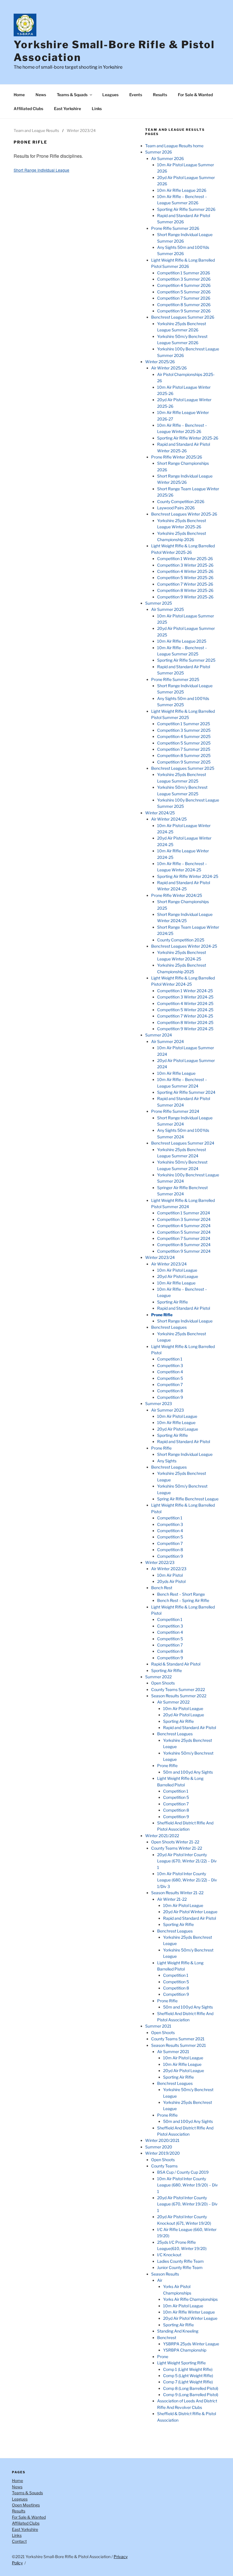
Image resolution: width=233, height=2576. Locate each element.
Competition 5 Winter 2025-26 (185, 578)
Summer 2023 (159, 1403)
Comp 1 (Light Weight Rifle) (188, 2369)
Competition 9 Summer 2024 (184, 1251)
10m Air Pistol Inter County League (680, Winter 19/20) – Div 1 (188, 2185)
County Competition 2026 (181, 501)
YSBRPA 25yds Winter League (191, 2344)
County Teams (164, 2166)
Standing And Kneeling (178, 2331)
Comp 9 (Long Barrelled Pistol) (191, 2395)
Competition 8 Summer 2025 (184, 755)
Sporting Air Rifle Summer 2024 (186, 1092)
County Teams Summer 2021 (178, 2039)
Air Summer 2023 (168, 1410)
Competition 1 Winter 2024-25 (185, 991)
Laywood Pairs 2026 (176, 508)
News (41, 95)
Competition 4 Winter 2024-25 (185, 1003)
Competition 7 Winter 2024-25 (185, 1016)
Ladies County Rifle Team (180, 2261)
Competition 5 (170, 1378)
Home (19, 95)
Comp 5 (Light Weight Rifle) (188, 2376)
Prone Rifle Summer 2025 (175, 679)
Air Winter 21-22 (172, 1899)
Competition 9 (170, 1397)
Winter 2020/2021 (162, 2140)
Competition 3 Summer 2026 (184, 279)
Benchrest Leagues (169, 1327)
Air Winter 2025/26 (169, 368)
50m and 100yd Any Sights (188, 1772)
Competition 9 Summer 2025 (184, 762)
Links (97, 109)
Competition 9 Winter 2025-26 (185, 597)
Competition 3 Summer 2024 (184, 1219)
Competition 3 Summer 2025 (184, 730)
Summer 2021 (158, 2026)
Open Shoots (163, 1683)
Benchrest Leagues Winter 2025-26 (184, 514)
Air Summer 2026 (168, 158)
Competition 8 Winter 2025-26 (185, 590)
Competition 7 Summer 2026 (184, 298)
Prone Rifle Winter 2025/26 (177, 457)
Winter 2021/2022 (162, 1836)
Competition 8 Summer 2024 (184, 1245)
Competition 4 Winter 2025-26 (185, 571)
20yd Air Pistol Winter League (190, 1912)
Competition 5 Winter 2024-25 (185, 1010)
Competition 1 (170, 1359)
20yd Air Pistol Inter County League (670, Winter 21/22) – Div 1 (187, 1861)
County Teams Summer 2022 (178, 1689)
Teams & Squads (72, 95)
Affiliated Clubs (28, 109)
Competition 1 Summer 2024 (184, 1213)
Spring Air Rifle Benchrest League (188, 1499)
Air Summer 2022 (173, 1702)
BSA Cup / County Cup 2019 (183, 2172)
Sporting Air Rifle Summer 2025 (186, 660)
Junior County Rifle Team (180, 2267)
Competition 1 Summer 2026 (184, 273)
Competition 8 (170, 1391)
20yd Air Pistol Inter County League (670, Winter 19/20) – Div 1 (187, 2204)
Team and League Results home (174, 146)
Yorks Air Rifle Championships (190, 2299)
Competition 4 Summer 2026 (184, 285)
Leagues (110, 95)
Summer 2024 (159, 1035)
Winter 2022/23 (160, 1562)
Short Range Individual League (41, 170)
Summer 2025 (159, 603)
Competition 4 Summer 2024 (184, 1226)
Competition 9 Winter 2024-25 (185, 1029)
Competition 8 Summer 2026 (184, 305)
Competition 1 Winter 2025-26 (185, 559)
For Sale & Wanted (195, 95)
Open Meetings (26, 2505)
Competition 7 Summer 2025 (184, 749)
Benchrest (167, 2338)
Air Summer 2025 (168, 609)
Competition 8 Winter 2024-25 (185, 1022)
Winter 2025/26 (160, 362)
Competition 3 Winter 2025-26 (185, 565)
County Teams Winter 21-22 (177, 1848)
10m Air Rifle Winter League (189, 2312)
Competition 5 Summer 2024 (184, 1232)
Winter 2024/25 (160, 813)
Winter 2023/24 (81, 131)
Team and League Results (36, 131)
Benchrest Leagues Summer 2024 (183, 1143)
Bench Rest (162, 1588)
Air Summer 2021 (173, 2052)
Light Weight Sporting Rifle (181, 2363)
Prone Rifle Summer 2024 (175, 1111)
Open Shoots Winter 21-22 (175, 1842)
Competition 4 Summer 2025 (184, 736)
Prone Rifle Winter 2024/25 (177, 895)
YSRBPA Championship (185, 2350)
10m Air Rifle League (176, 1073)
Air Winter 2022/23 (169, 1569)
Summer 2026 (159, 152)
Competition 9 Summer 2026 (184, 311)
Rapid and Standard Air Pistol (184, 1308)
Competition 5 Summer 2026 (184, 292)
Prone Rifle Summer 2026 (175, 228)
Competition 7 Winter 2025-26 (185, 584)
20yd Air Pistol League (178, 1276)
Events (136, 95)
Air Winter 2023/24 (169, 1264)
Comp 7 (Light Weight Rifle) (188, 2382)
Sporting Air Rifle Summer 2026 (186, 209)
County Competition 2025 (181, 940)
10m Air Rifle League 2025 (182, 641)
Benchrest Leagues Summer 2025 (183, 768)
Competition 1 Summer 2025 (184, 724)
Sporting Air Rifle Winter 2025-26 (188, 438)
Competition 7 (170, 1384)
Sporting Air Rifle (172, 1302)
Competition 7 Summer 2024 (184, 1238)
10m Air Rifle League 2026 (182, 190)
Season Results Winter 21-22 (177, 1893)
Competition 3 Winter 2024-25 (185, 997)
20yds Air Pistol (171, 1581)
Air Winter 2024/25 (169, 819)
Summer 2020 (159, 2147)
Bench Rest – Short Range (181, 1594)
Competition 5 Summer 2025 (184, 743)
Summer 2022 (158, 1677)
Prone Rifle (162, 1315)
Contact (19, 2541)
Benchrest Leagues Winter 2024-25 (184, 946)
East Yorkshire (67, 109)
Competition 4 (170, 1372)
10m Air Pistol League (177, 1270)
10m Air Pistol (170, 1575)
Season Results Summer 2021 (179, 2045)
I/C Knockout (169, 2255)
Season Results (165, 2274)
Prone (163, 2357)
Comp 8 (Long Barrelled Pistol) (191, 2388)
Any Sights (167, 1461)
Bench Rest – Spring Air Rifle (183, 1600)
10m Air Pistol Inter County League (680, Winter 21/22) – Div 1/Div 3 (187, 1880)
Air (160, 2280)
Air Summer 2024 (168, 1041)
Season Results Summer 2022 (179, 1696)
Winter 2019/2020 (163, 2153)
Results (160, 95)
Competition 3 (170, 1365)
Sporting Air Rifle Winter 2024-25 (188, 876)
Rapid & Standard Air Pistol (176, 1664)
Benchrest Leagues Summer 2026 (183, 317)
